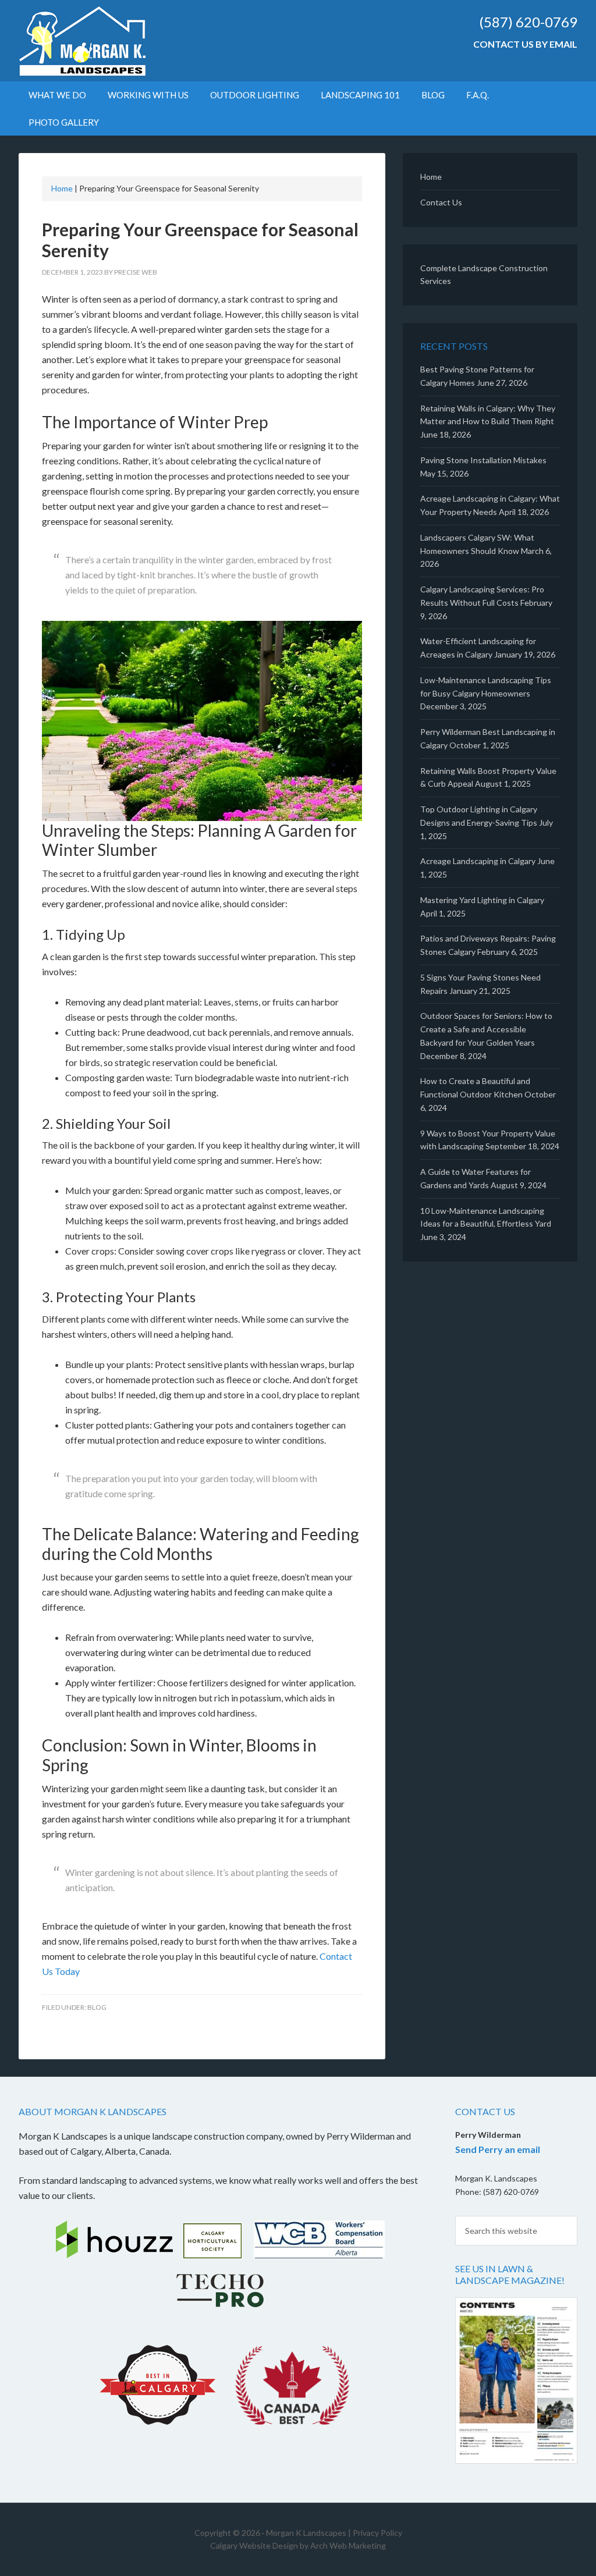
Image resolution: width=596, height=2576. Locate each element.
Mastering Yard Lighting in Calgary (482, 900)
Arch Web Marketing (348, 2545)
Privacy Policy (377, 2533)
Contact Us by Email (525, 44)
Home (62, 188)
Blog (97, 2007)
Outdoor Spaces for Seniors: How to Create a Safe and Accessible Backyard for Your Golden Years (486, 1029)
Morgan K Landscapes (118, 41)
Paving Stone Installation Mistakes (483, 460)
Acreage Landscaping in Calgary (478, 861)
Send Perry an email (498, 2149)
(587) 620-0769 (528, 22)
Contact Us (441, 202)
